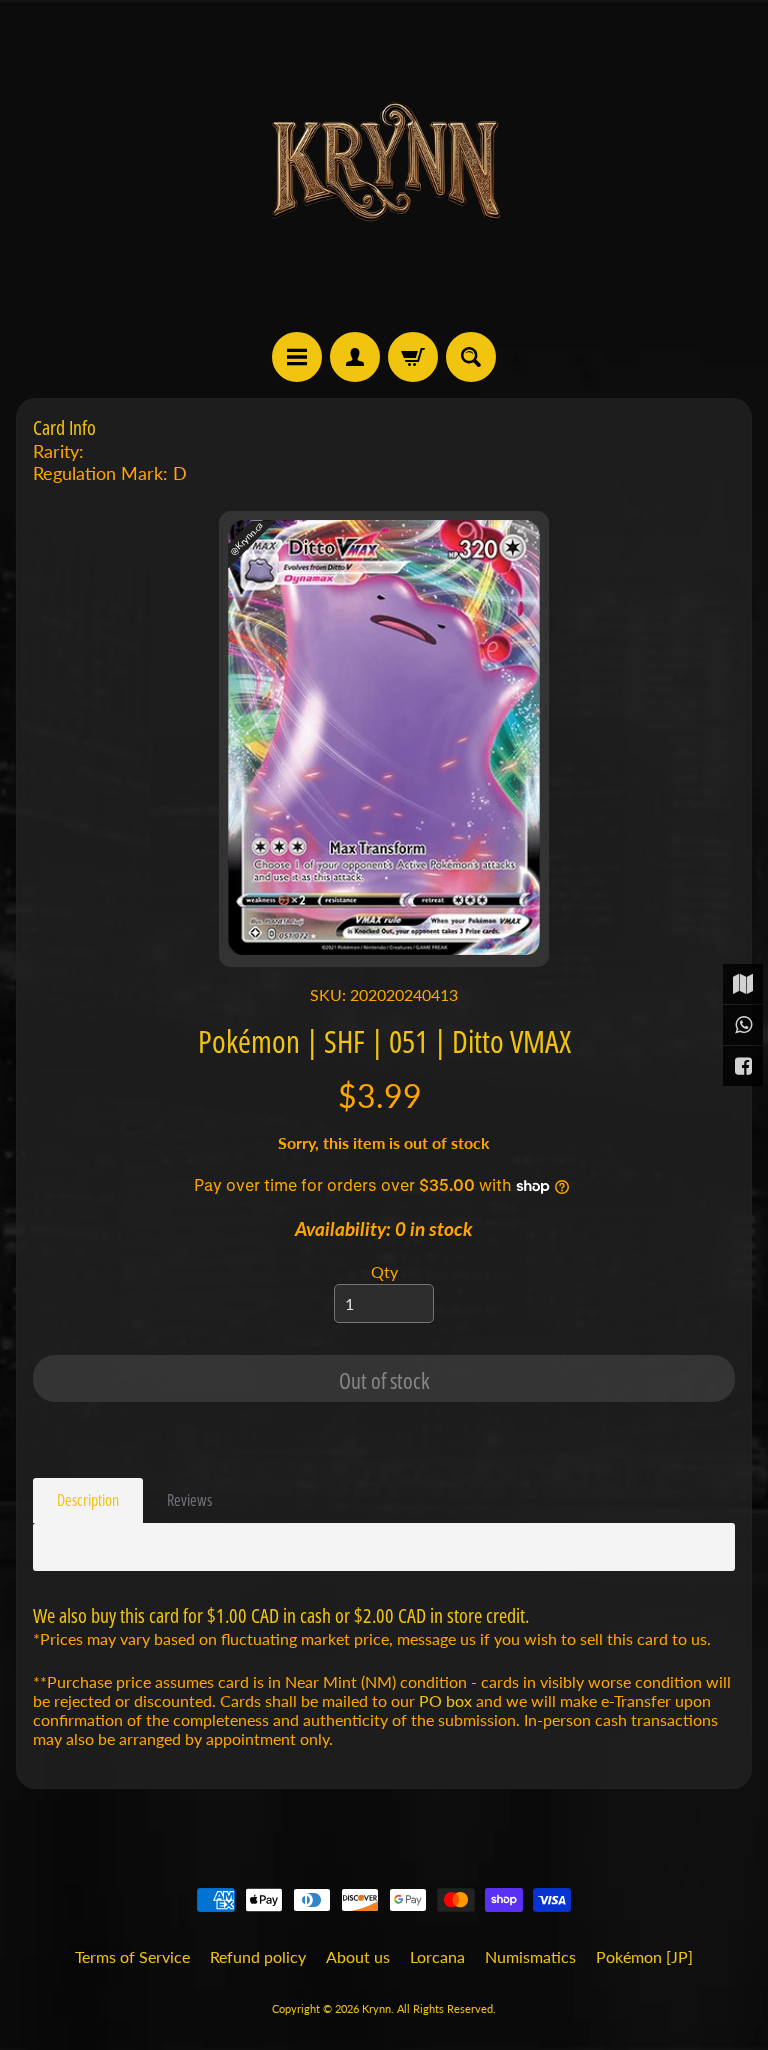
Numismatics (530, 1956)
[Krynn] (384, 166)
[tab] (88, 1500)
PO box (445, 1700)
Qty (384, 1271)
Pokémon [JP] (644, 1956)
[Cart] (413, 357)
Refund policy (258, 1956)
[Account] (355, 357)
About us (358, 1956)
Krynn (376, 2008)
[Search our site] (471, 357)
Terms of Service (132, 1956)
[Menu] (297, 357)
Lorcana (437, 1956)
